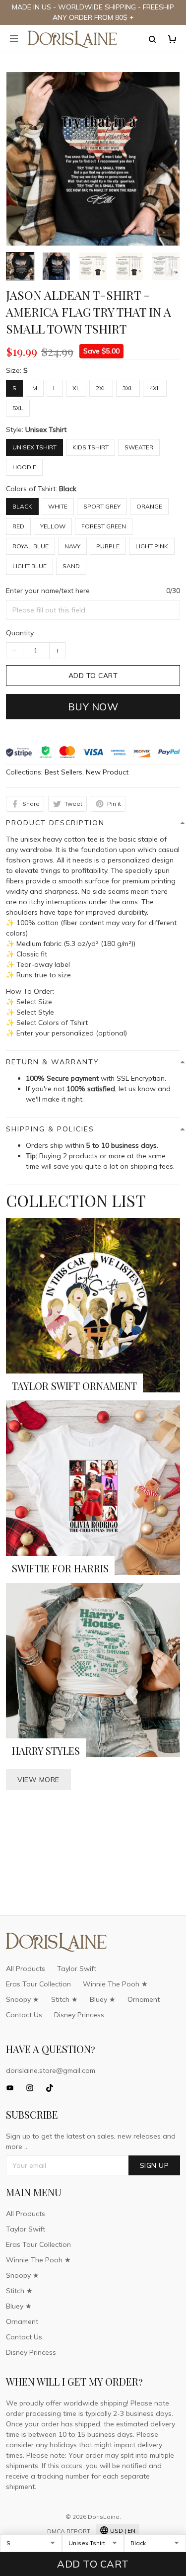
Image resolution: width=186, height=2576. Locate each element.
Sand (71, 566)
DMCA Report (69, 2531)
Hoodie (24, 467)
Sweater (139, 447)
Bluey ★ (103, 1999)
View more (38, 1780)
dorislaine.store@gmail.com (51, 2070)
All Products (26, 1969)
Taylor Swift (77, 1969)
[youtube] (13, 2088)
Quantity (20, 633)
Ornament (144, 1999)
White (58, 506)
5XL (18, 408)
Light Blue (30, 566)
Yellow (53, 526)
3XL (128, 388)
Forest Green (104, 526)
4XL (155, 388)
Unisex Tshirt (46, 429)
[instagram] (33, 2088)
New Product (107, 772)
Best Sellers (63, 772)
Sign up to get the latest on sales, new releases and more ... (91, 2141)
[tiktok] (53, 2088)
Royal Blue (31, 546)
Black (68, 489)
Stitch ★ (64, 1999)
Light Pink (152, 546)
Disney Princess (79, 2015)
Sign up (155, 2165)
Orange (149, 506)
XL (76, 388)
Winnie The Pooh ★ (115, 1984)
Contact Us (24, 2015)
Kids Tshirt (91, 447)
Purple (108, 546)
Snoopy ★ (23, 1999)
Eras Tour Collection (38, 1984)
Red (18, 526)
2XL (101, 388)
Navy (72, 546)
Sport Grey (102, 506)
